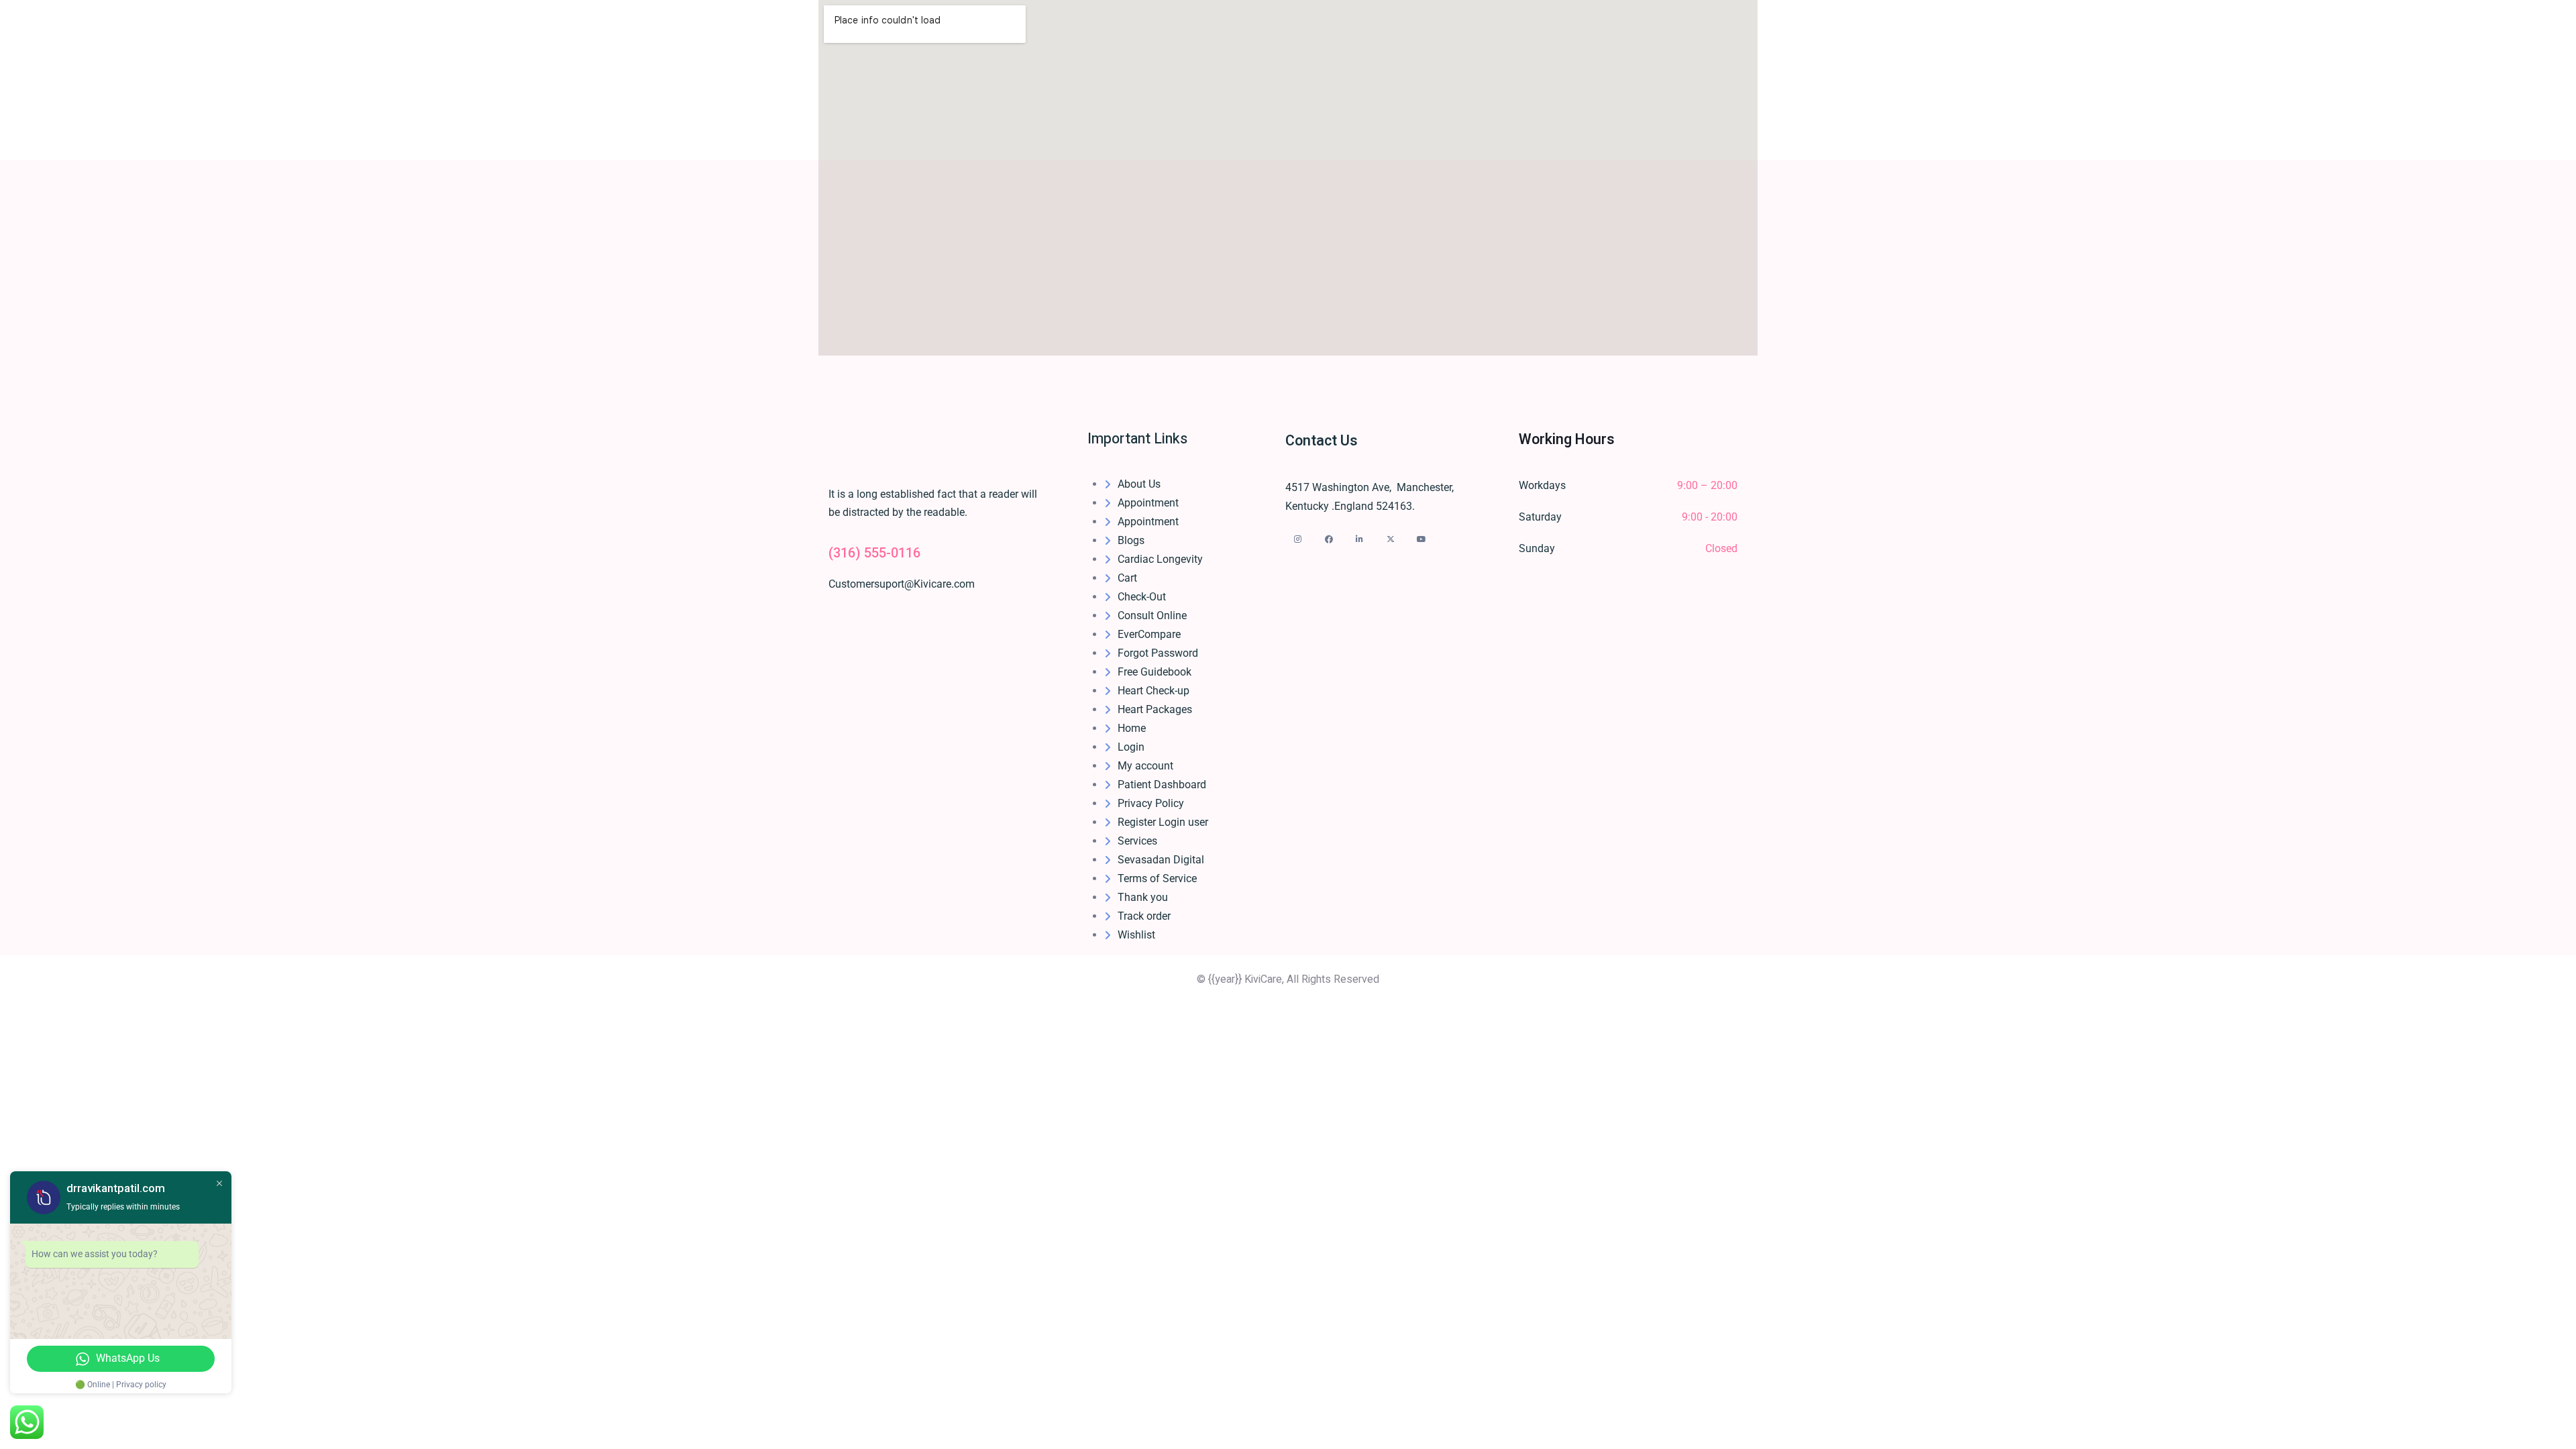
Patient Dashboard (1162, 785)
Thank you (1143, 897)
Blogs (1131, 540)
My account (1145, 766)
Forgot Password (1158, 653)
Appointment (1148, 503)
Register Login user (1163, 822)
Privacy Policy (1151, 803)
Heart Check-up (1153, 691)
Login (1131, 747)
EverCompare (1149, 634)
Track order (1144, 916)
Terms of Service (1157, 878)
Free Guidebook (1155, 672)
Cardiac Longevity (1160, 559)
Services (1137, 841)
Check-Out (1142, 597)
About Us (1139, 484)
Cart (1127, 578)
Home (1132, 728)
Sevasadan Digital (1161, 860)
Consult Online (1152, 615)
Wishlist (1136, 935)
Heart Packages (1155, 709)
